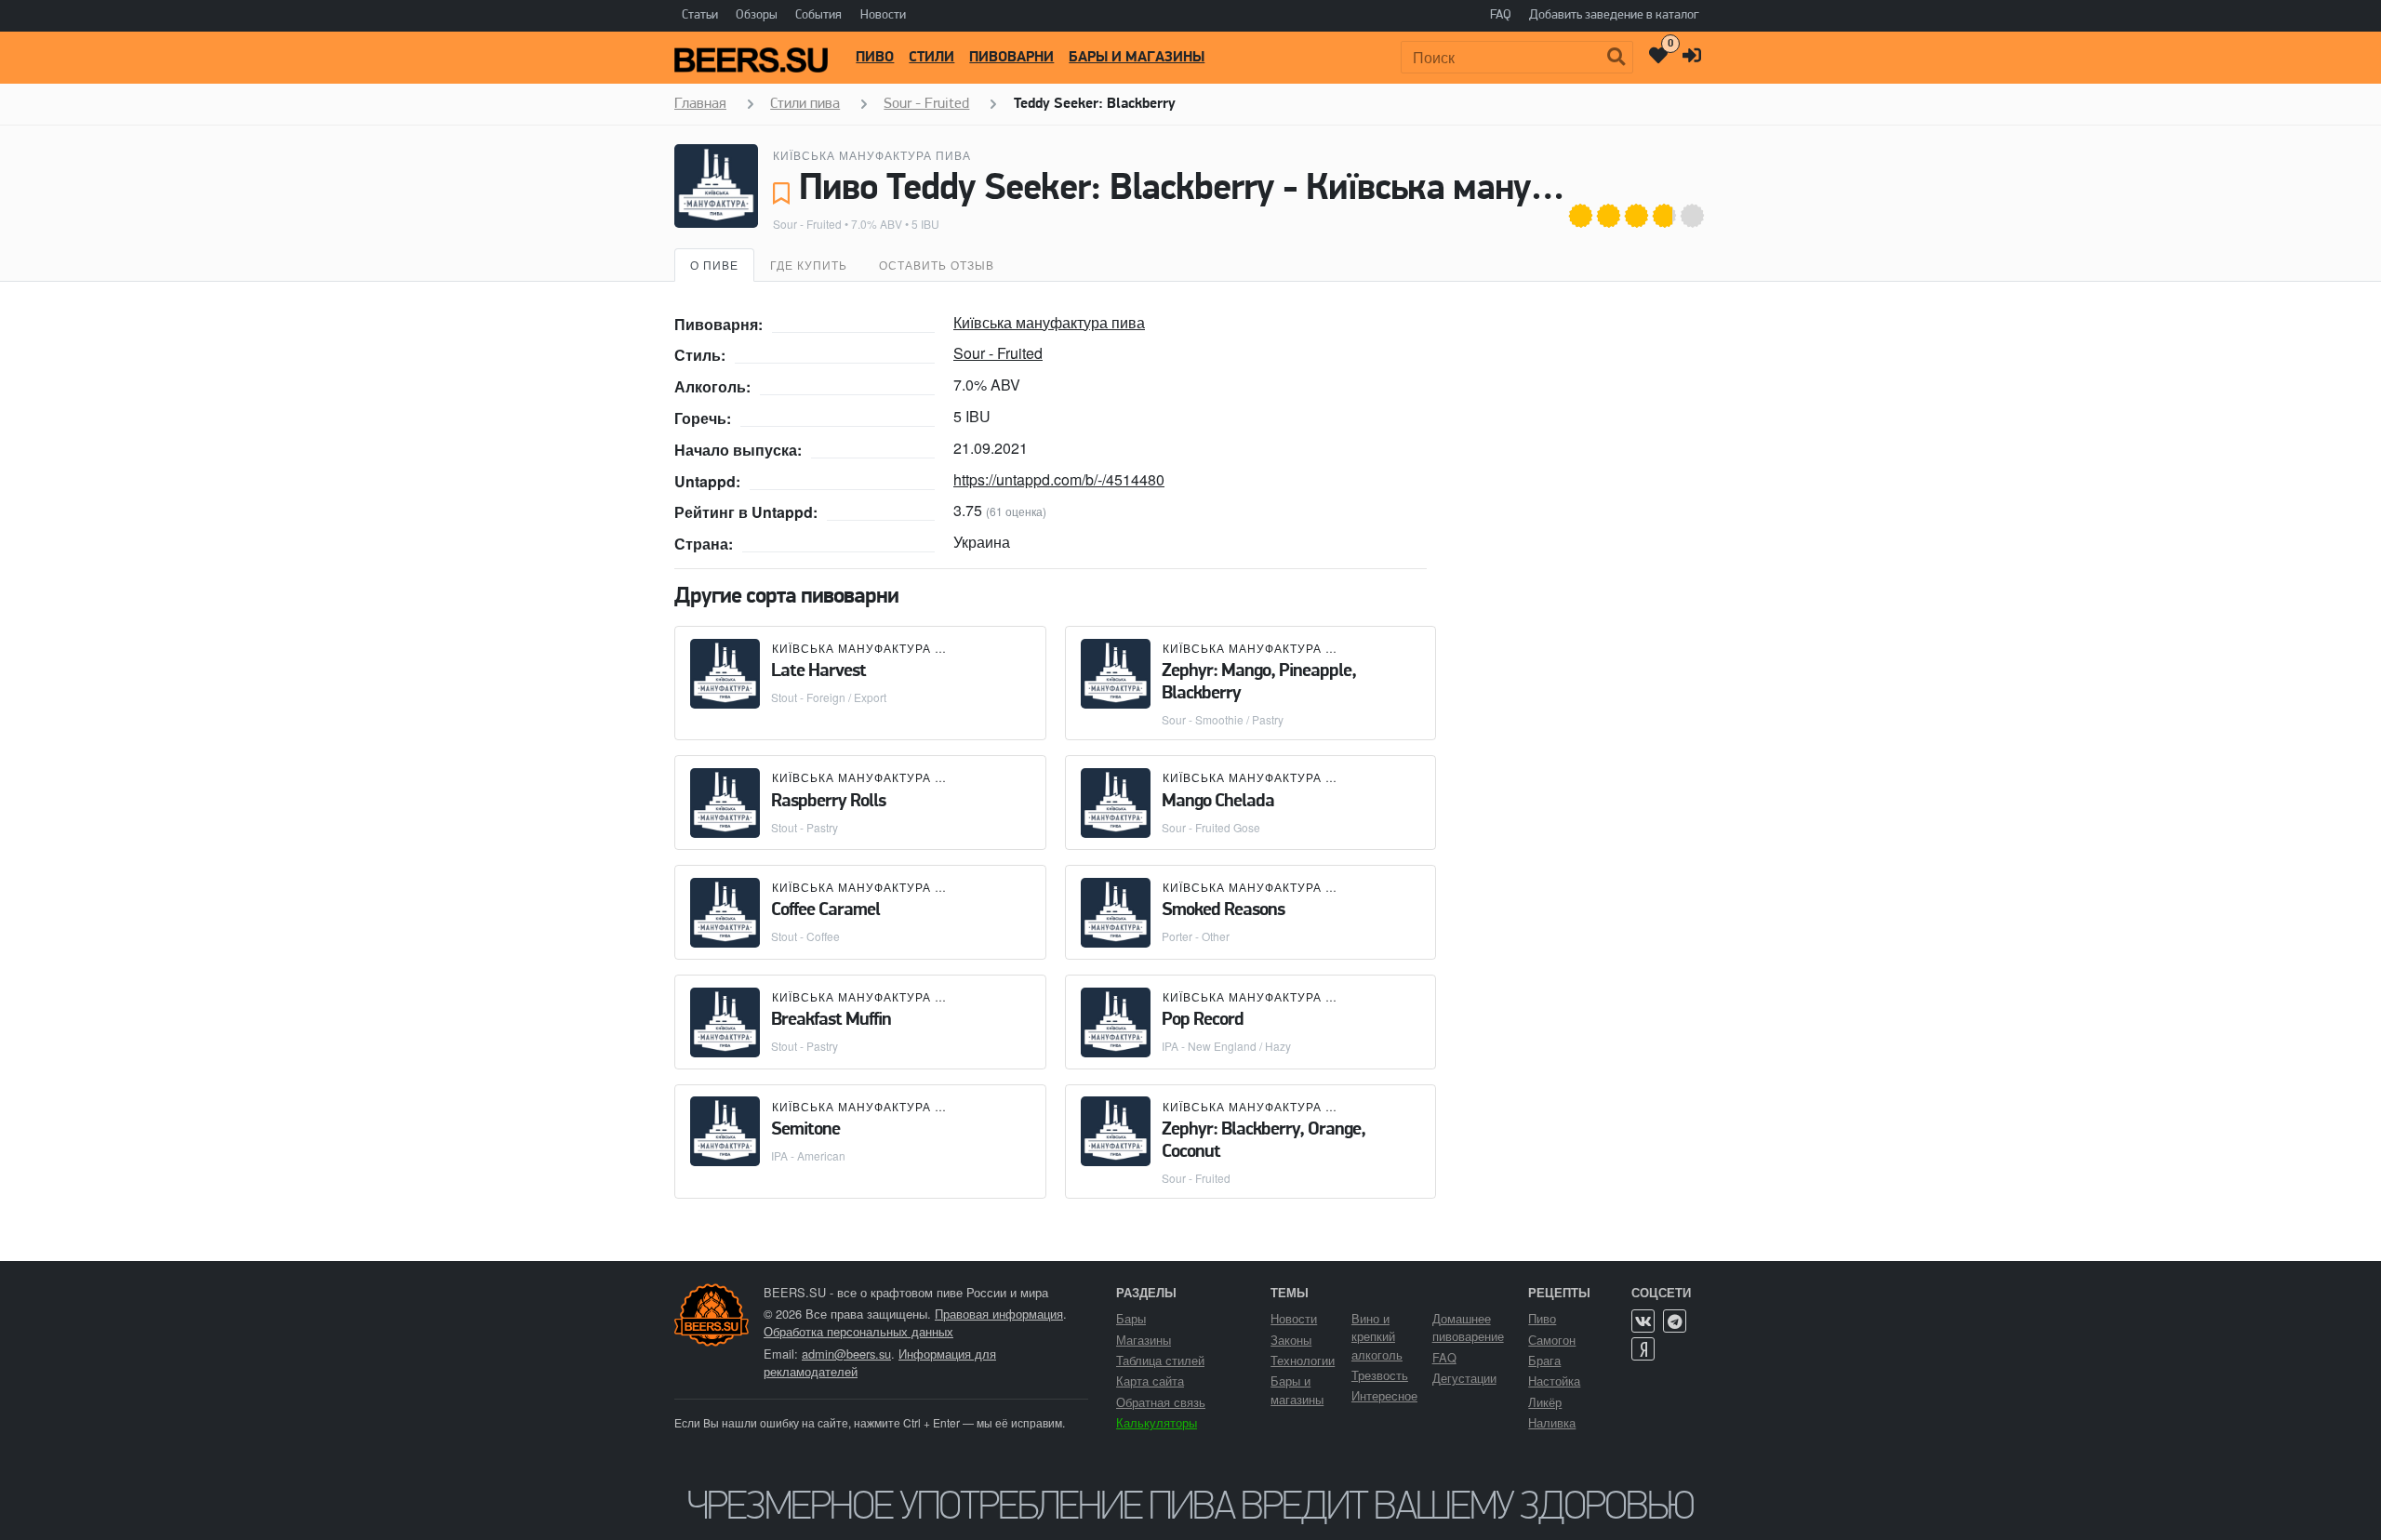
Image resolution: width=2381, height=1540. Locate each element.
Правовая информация (999, 1314)
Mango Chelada (1218, 802)
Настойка (1554, 1381)
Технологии (1303, 1360)
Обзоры (757, 15)
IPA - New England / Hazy (1226, 1046)
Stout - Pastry (805, 827)
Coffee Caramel (825, 910)
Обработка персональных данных (858, 1331)
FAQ (1501, 15)
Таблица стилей (1160, 1360)
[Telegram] (1675, 1321)
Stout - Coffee (805, 936)
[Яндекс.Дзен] (1643, 1349)
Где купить (809, 265)
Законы (1291, 1340)
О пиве (714, 265)
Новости (883, 15)
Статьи (700, 15)
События (818, 15)
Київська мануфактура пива (872, 155)
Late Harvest (818, 671)
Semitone (805, 1130)
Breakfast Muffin (831, 1020)
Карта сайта (1150, 1381)
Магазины (1144, 1340)
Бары (1131, 1318)
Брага (1544, 1360)
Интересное (1384, 1395)
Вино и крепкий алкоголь (1377, 1336)
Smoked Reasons (1223, 910)
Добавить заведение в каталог (1614, 15)
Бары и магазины (1137, 58)
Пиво (875, 58)
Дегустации (1464, 1378)
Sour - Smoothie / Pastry (1223, 719)
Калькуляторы (1157, 1422)
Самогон (1552, 1340)
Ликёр (1545, 1402)
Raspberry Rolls (828, 802)
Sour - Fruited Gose (1211, 827)
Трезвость (1380, 1375)
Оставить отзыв (937, 265)
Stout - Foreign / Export (829, 697)
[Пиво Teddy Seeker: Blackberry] (716, 186)
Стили (931, 58)
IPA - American (808, 1155)
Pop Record (1203, 1020)
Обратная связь (1161, 1402)
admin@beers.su (846, 1354)
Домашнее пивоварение (1468, 1327)
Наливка (1552, 1422)
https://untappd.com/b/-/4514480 (1059, 479)
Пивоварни (1011, 58)
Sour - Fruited (807, 224)
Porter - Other (1196, 936)
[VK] (1643, 1321)
